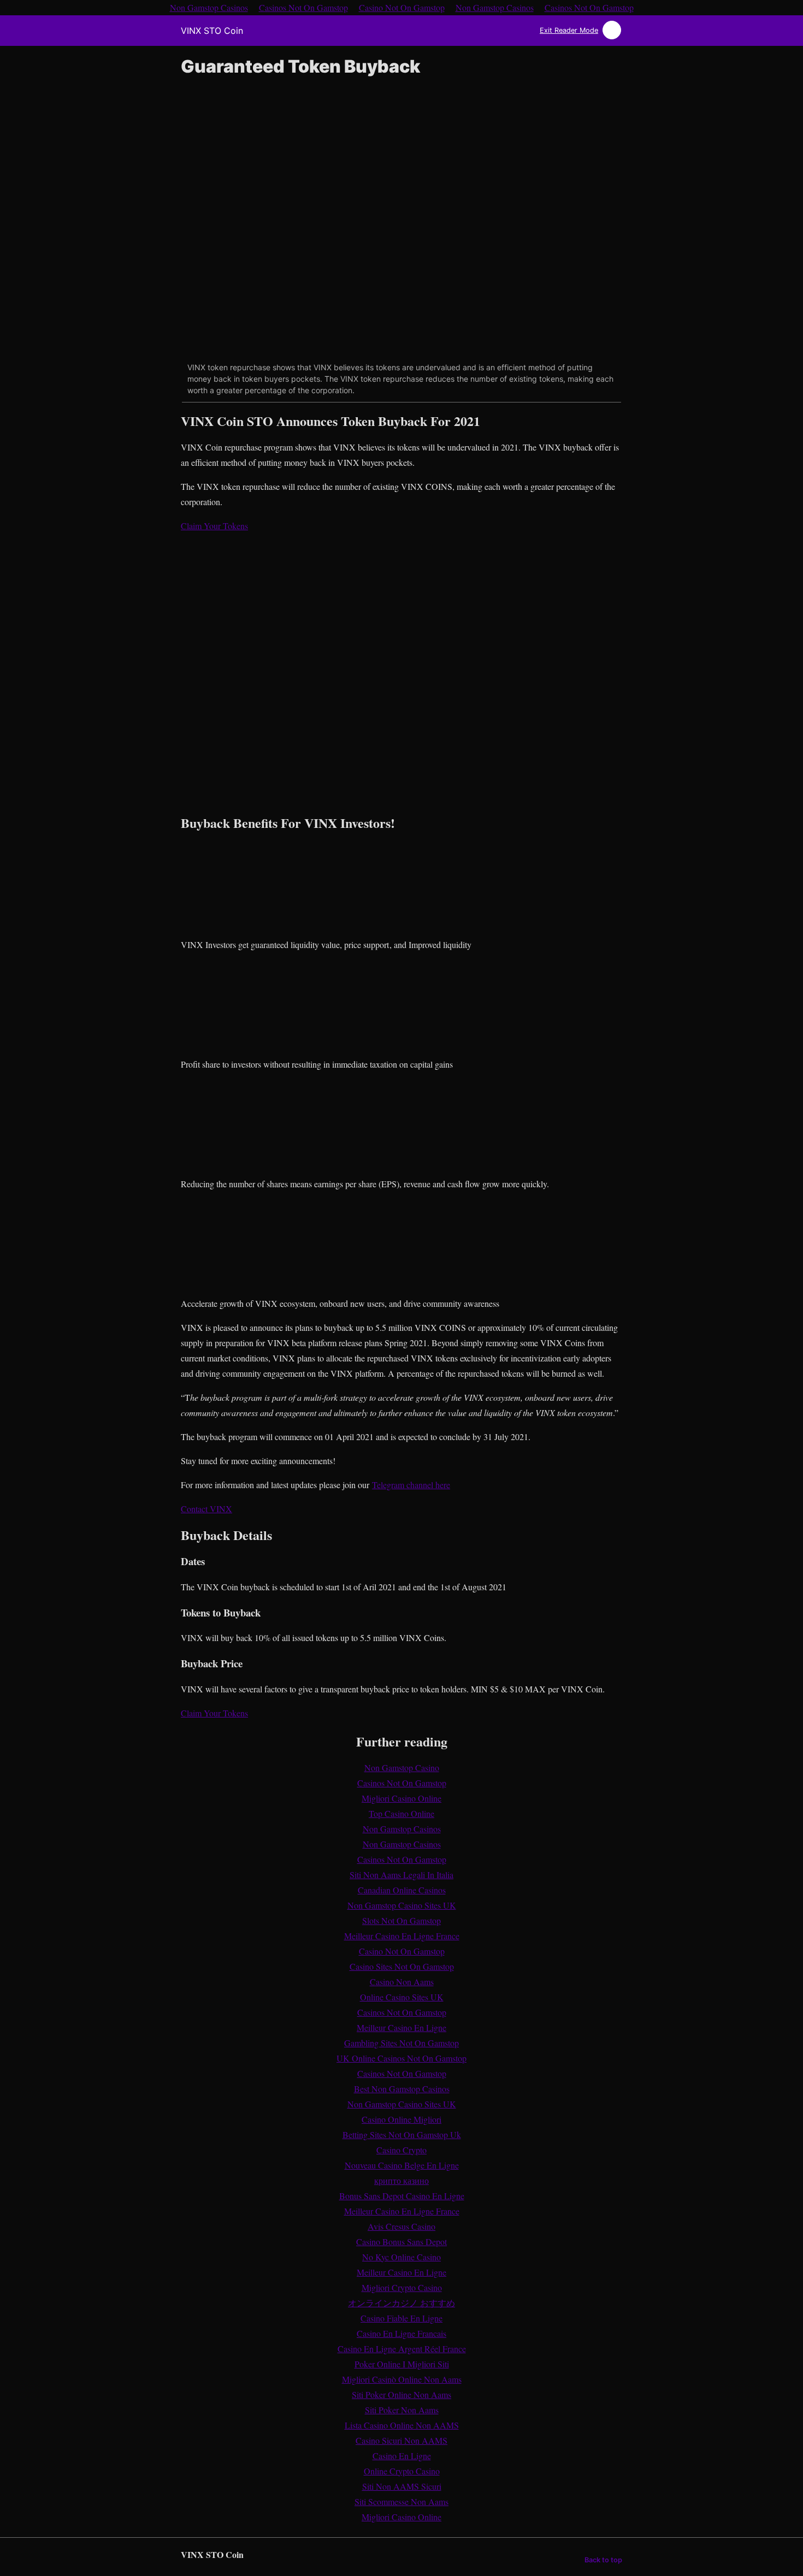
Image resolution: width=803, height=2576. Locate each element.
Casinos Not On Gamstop (402, 1783)
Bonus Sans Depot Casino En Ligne (402, 2196)
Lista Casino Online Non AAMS (402, 2425)
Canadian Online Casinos (402, 1890)
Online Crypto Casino (402, 2471)
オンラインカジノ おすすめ (401, 2303)
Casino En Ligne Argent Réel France (402, 2349)
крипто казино (401, 2180)
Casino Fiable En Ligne (401, 2318)
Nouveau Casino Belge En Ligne (402, 2165)
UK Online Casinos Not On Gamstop (401, 2058)
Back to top (603, 2560)
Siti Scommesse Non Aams (401, 2501)
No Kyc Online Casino (401, 2257)
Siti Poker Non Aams (402, 2410)
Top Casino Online (401, 1813)
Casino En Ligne (402, 2456)
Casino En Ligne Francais (401, 2333)
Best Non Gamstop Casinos (402, 2089)
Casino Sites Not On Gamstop (402, 1966)
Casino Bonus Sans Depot (401, 2242)
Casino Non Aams (402, 1982)
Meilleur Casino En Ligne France (402, 1936)
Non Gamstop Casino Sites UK (402, 1905)
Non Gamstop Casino (402, 1767)
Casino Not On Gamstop (402, 1951)
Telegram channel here (411, 1485)
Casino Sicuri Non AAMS (401, 2440)
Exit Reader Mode (569, 30)
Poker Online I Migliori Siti (402, 2364)
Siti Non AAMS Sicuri (402, 2486)
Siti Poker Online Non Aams (401, 2394)
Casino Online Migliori (401, 2119)
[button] (214, 526)
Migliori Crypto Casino (402, 2287)
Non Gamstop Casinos (402, 1829)
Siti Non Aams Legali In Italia (401, 1875)
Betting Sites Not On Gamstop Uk (402, 2134)
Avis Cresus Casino (401, 2226)
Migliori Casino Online (401, 1798)
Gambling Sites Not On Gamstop (401, 2043)
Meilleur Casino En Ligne (401, 2027)
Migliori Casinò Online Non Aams (402, 2379)
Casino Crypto (401, 2150)
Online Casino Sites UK (402, 1997)
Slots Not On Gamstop (401, 1920)
